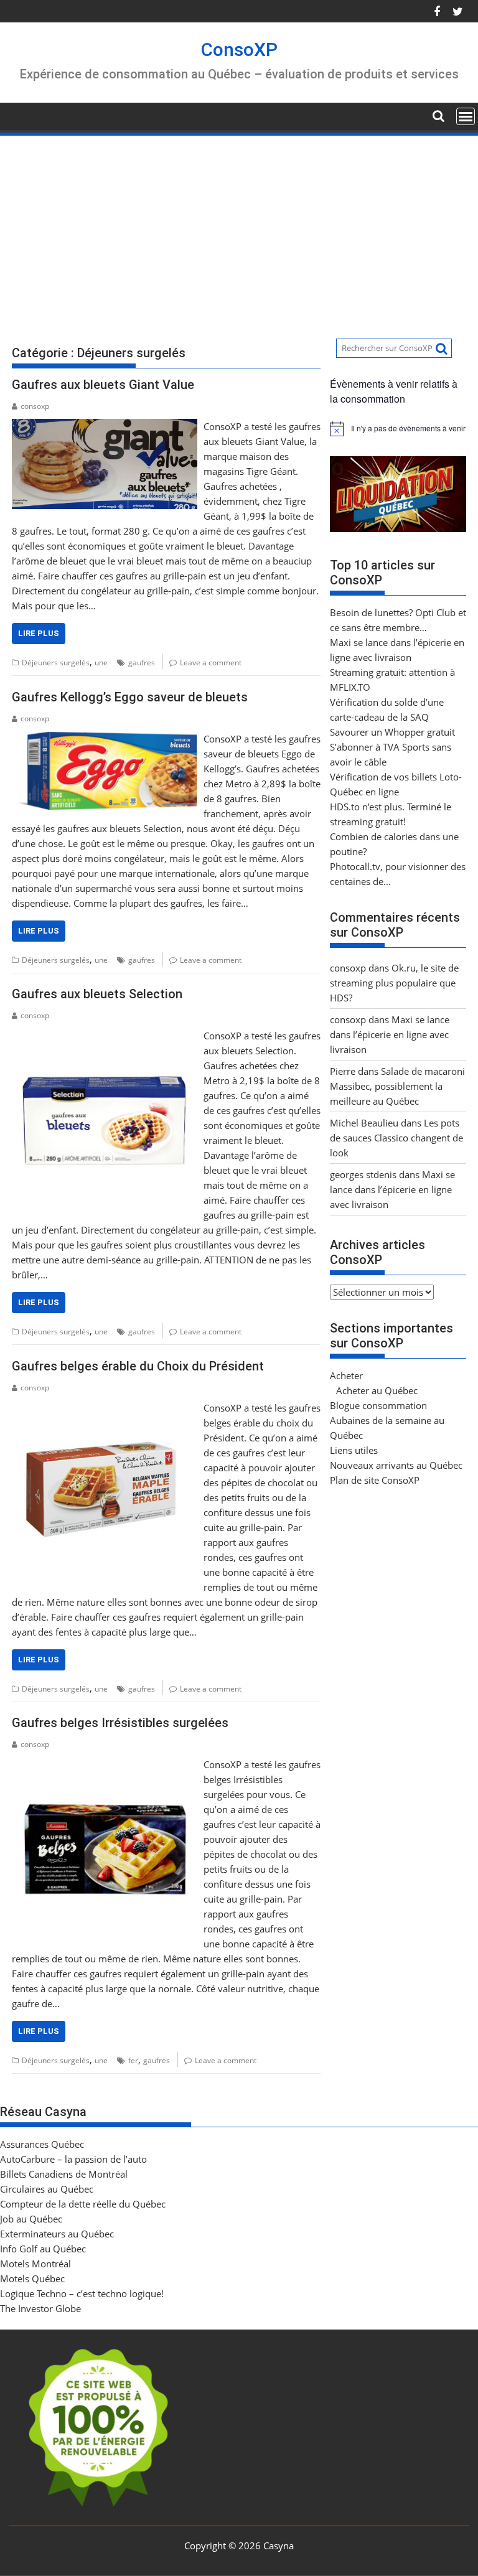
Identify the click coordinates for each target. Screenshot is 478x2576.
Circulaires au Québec (47, 2189)
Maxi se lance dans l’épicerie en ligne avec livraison (390, 1034)
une (101, 663)
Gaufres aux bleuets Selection (97, 994)
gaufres (142, 663)
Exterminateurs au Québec (57, 2234)
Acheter (346, 1375)
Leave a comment (211, 663)
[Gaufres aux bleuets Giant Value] (105, 426)
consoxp (35, 406)
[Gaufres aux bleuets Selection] (105, 1036)
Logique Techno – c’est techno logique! (82, 2293)
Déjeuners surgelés (56, 663)
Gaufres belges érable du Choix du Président (138, 1366)
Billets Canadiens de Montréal (64, 2174)
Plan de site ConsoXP (375, 1480)
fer (133, 2060)
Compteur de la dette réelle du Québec (83, 2204)
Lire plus (39, 633)
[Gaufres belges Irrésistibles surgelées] (105, 1764)
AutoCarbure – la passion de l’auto (73, 2159)
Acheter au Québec (377, 1390)
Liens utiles (354, 1450)
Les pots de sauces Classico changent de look (396, 1138)
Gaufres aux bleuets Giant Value (103, 385)
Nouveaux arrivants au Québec (396, 1465)
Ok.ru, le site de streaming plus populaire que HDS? (394, 983)
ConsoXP (239, 49)
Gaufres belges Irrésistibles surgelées (120, 1723)
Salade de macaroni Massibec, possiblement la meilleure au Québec (397, 1086)
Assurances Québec (42, 2144)
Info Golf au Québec (43, 2249)
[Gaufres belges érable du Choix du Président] (105, 1408)
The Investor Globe (40, 2308)
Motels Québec (32, 2279)
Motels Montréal (35, 2264)
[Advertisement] (239, 231)
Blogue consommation (378, 1405)
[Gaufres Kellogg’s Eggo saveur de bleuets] (105, 739)
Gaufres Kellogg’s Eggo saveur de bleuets (130, 697)
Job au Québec (31, 2219)
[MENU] (466, 116)
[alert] (398, 429)
